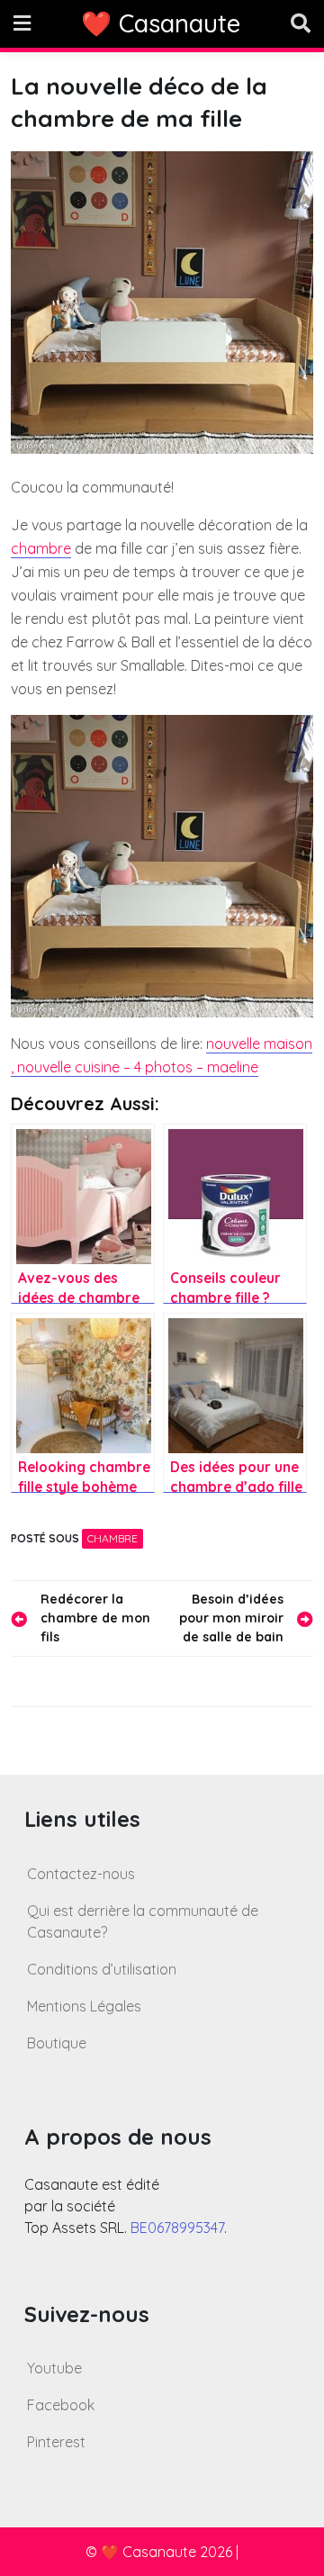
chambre (41, 548)
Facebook (61, 2405)
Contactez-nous (81, 1874)
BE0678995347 (177, 2228)
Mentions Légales (84, 2006)
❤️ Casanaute (161, 23)
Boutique (57, 2043)
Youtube (54, 2368)
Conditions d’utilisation (102, 1969)
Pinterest (56, 2442)
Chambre (112, 1538)
